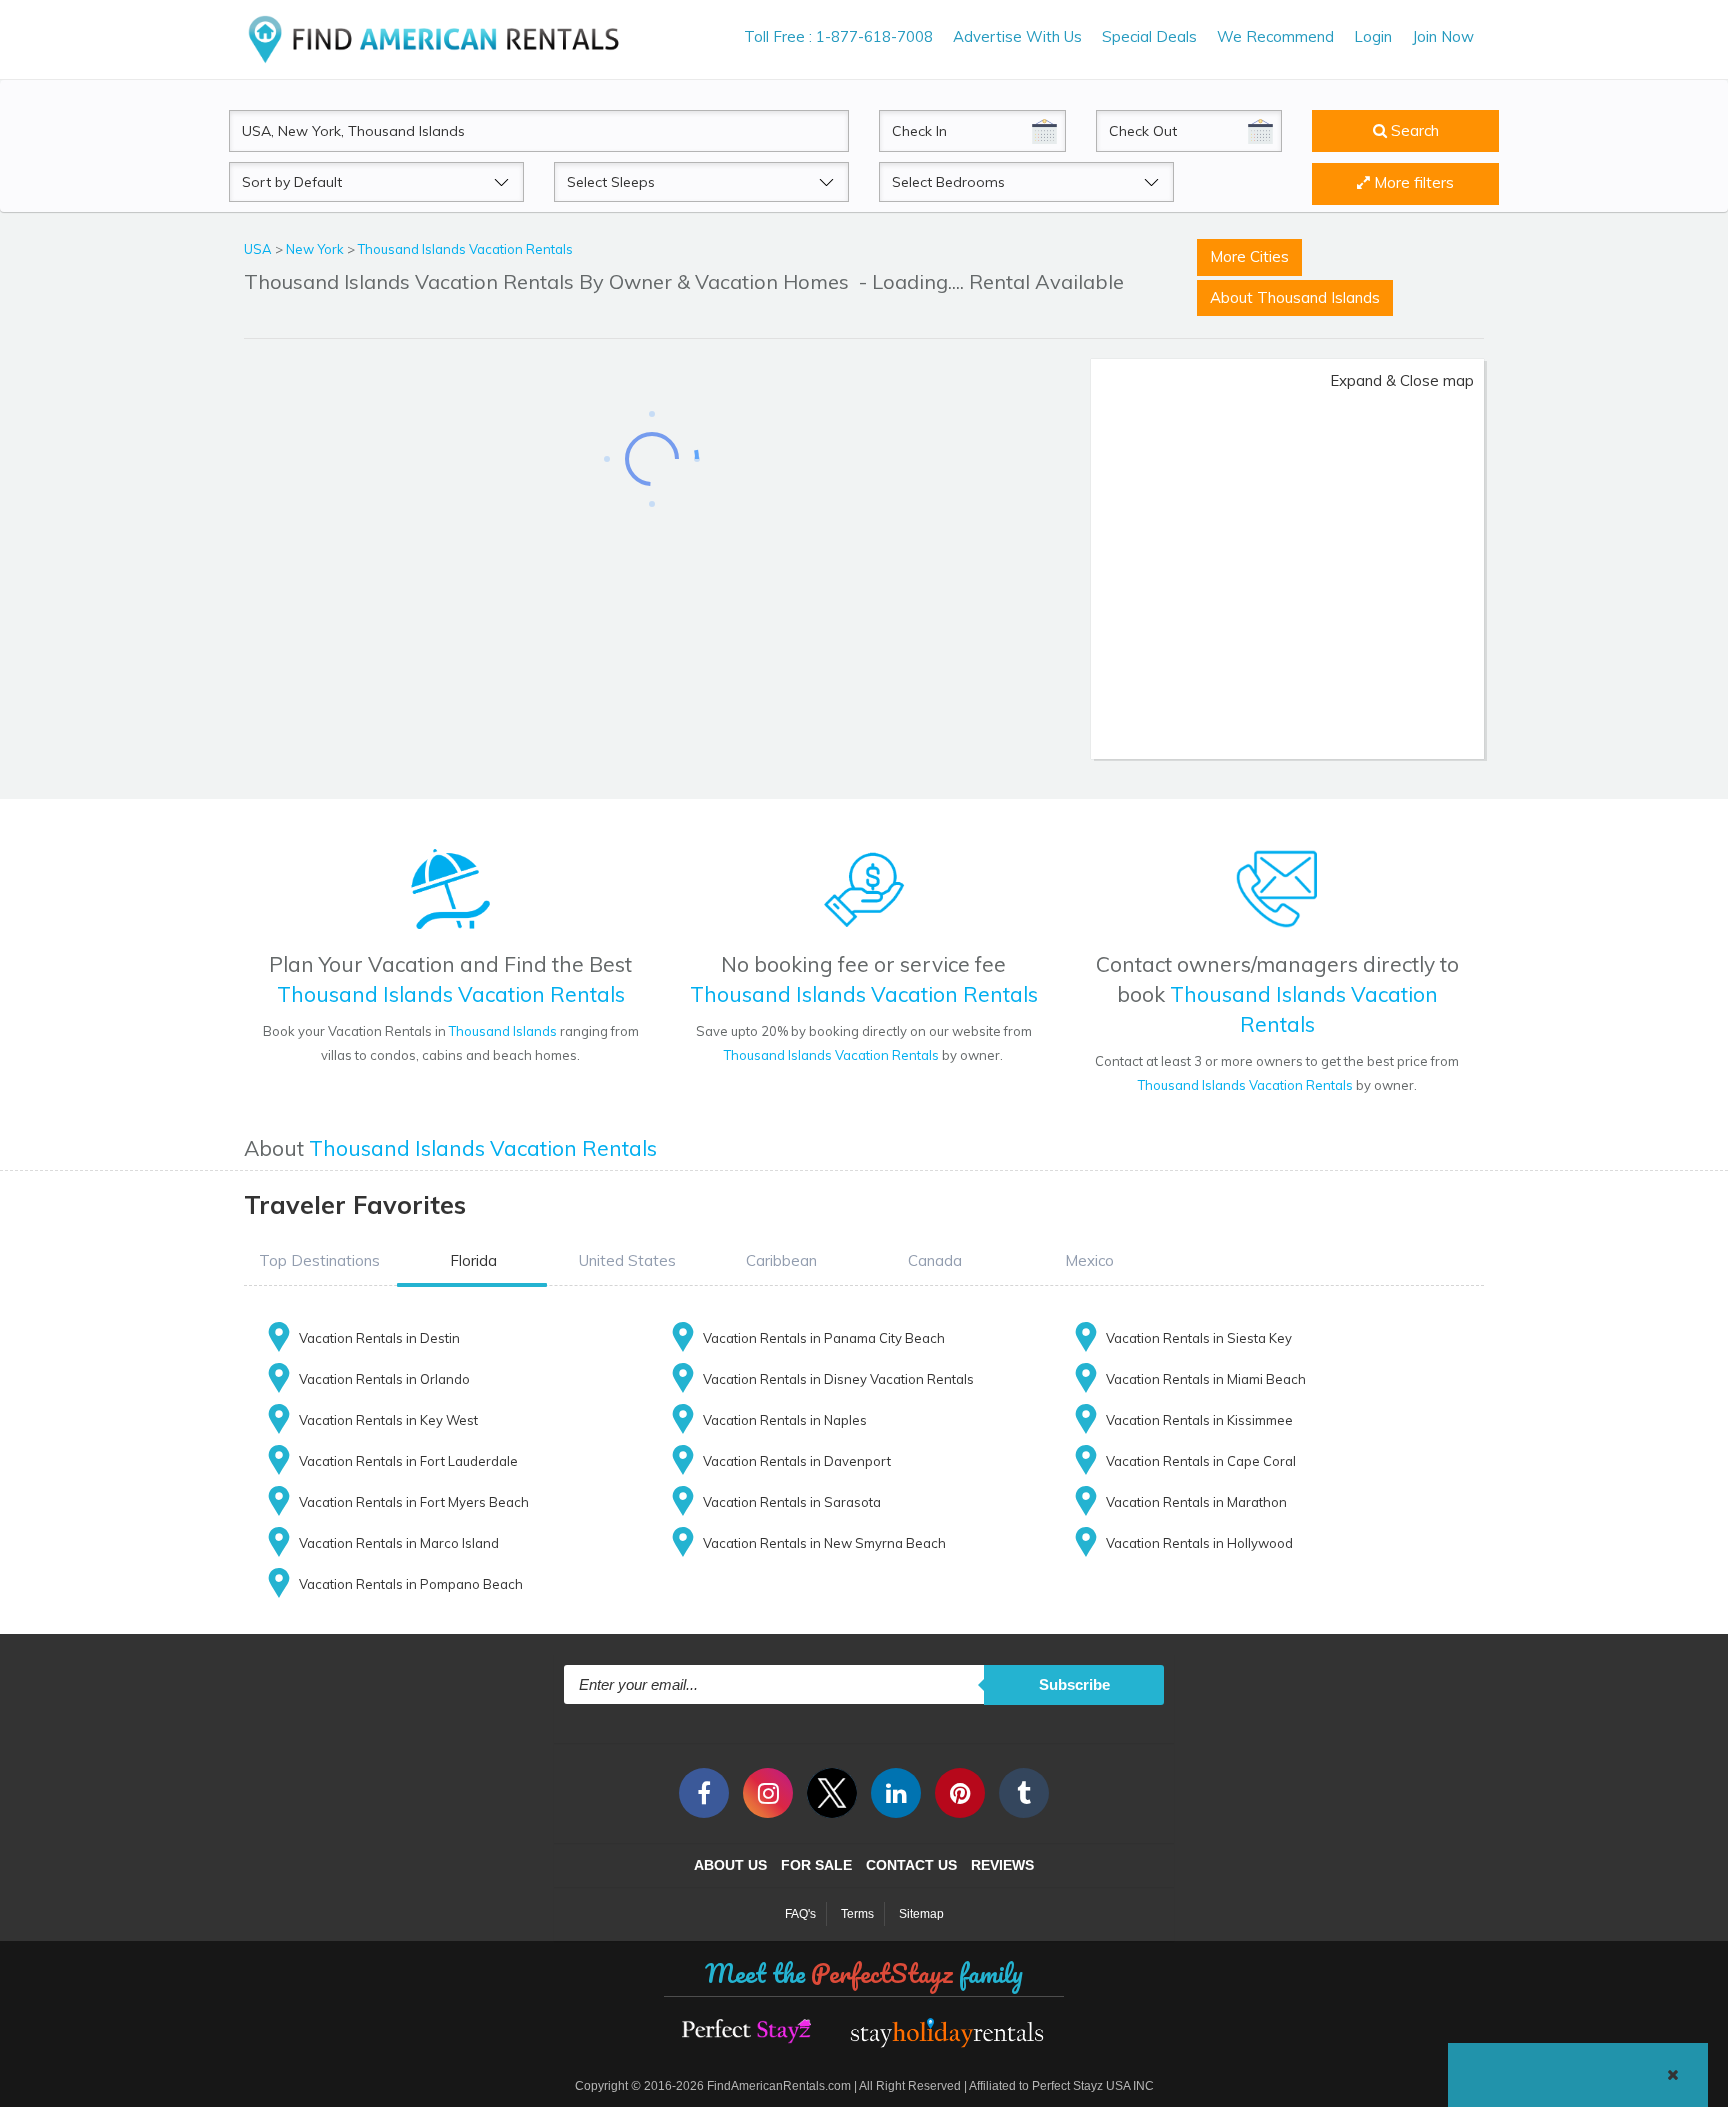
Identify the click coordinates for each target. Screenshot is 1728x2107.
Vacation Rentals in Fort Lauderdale (408, 1461)
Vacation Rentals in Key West (388, 1420)
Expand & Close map (1402, 380)
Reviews (1002, 1865)
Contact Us (911, 1865)
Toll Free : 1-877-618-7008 (838, 36)
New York (316, 249)
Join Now (1443, 36)
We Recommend (1275, 36)
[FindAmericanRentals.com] (438, 38)
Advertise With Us (1017, 36)
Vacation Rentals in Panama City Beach (824, 1338)
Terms (857, 1914)
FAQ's (800, 1914)
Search (1413, 130)
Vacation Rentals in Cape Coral (1201, 1461)
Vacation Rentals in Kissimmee (1199, 1420)
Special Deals (1149, 36)
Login (1373, 36)
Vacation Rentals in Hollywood (1199, 1543)
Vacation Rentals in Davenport (797, 1461)
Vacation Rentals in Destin (379, 1338)
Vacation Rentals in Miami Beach (1206, 1379)
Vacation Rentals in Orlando (384, 1379)
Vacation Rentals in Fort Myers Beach (414, 1502)
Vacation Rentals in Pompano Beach (411, 1584)
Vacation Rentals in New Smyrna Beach (824, 1543)
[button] (319, 1261)
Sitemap (921, 1914)
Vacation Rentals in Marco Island (399, 1543)
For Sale (816, 1865)
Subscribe (1074, 1684)
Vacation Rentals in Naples (785, 1420)
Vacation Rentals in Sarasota (792, 1502)
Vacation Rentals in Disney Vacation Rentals (838, 1379)
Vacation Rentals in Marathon (1196, 1502)
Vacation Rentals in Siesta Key (1199, 1338)
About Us (730, 1865)
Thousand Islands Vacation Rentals (465, 249)
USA (259, 249)
